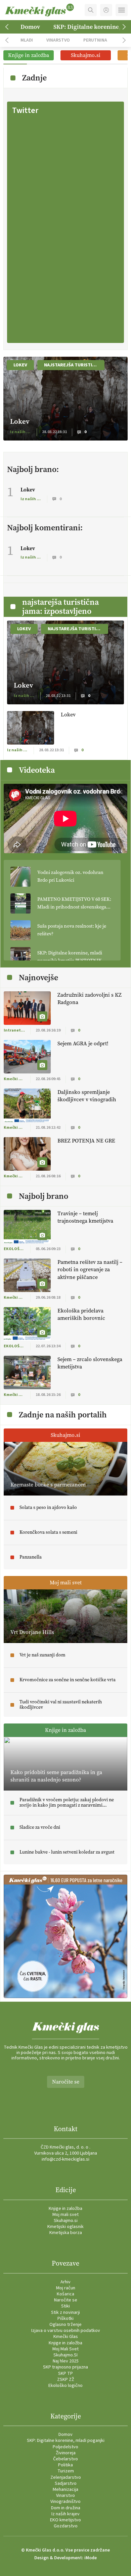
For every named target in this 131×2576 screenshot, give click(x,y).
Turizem (66, 2471)
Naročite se (66, 2082)
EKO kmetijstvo (65, 2520)
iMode (91, 2558)
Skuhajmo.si (66, 2221)
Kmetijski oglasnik (65, 2227)
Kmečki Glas (66, 2337)
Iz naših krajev (65, 2514)
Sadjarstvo (66, 2483)
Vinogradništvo (65, 2502)
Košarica (65, 2294)
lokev (20, 365)
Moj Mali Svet (65, 2349)
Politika (65, 2465)
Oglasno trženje (65, 2325)
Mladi (27, 40)
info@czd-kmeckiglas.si (65, 2159)
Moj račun (66, 2288)
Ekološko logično (65, 2386)
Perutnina (95, 40)
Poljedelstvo (65, 2447)
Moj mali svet (65, 2215)
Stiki (65, 2306)
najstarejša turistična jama (74, 365)
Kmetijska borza (66, 2233)
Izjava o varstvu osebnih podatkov (66, 2331)
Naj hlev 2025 (66, 2361)
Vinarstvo (58, 40)
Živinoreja (66, 2453)
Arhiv (65, 2282)
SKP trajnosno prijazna (65, 2367)
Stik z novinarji (65, 2312)
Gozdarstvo (66, 2526)
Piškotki (65, 2319)
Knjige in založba (65, 2209)
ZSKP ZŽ (66, 2380)
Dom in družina (66, 2508)
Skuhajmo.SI (65, 2355)
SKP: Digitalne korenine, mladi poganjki (66, 2441)
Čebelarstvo (65, 2459)
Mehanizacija (65, 2490)
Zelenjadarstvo (66, 2477)
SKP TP (65, 2374)
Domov (30, 27)
